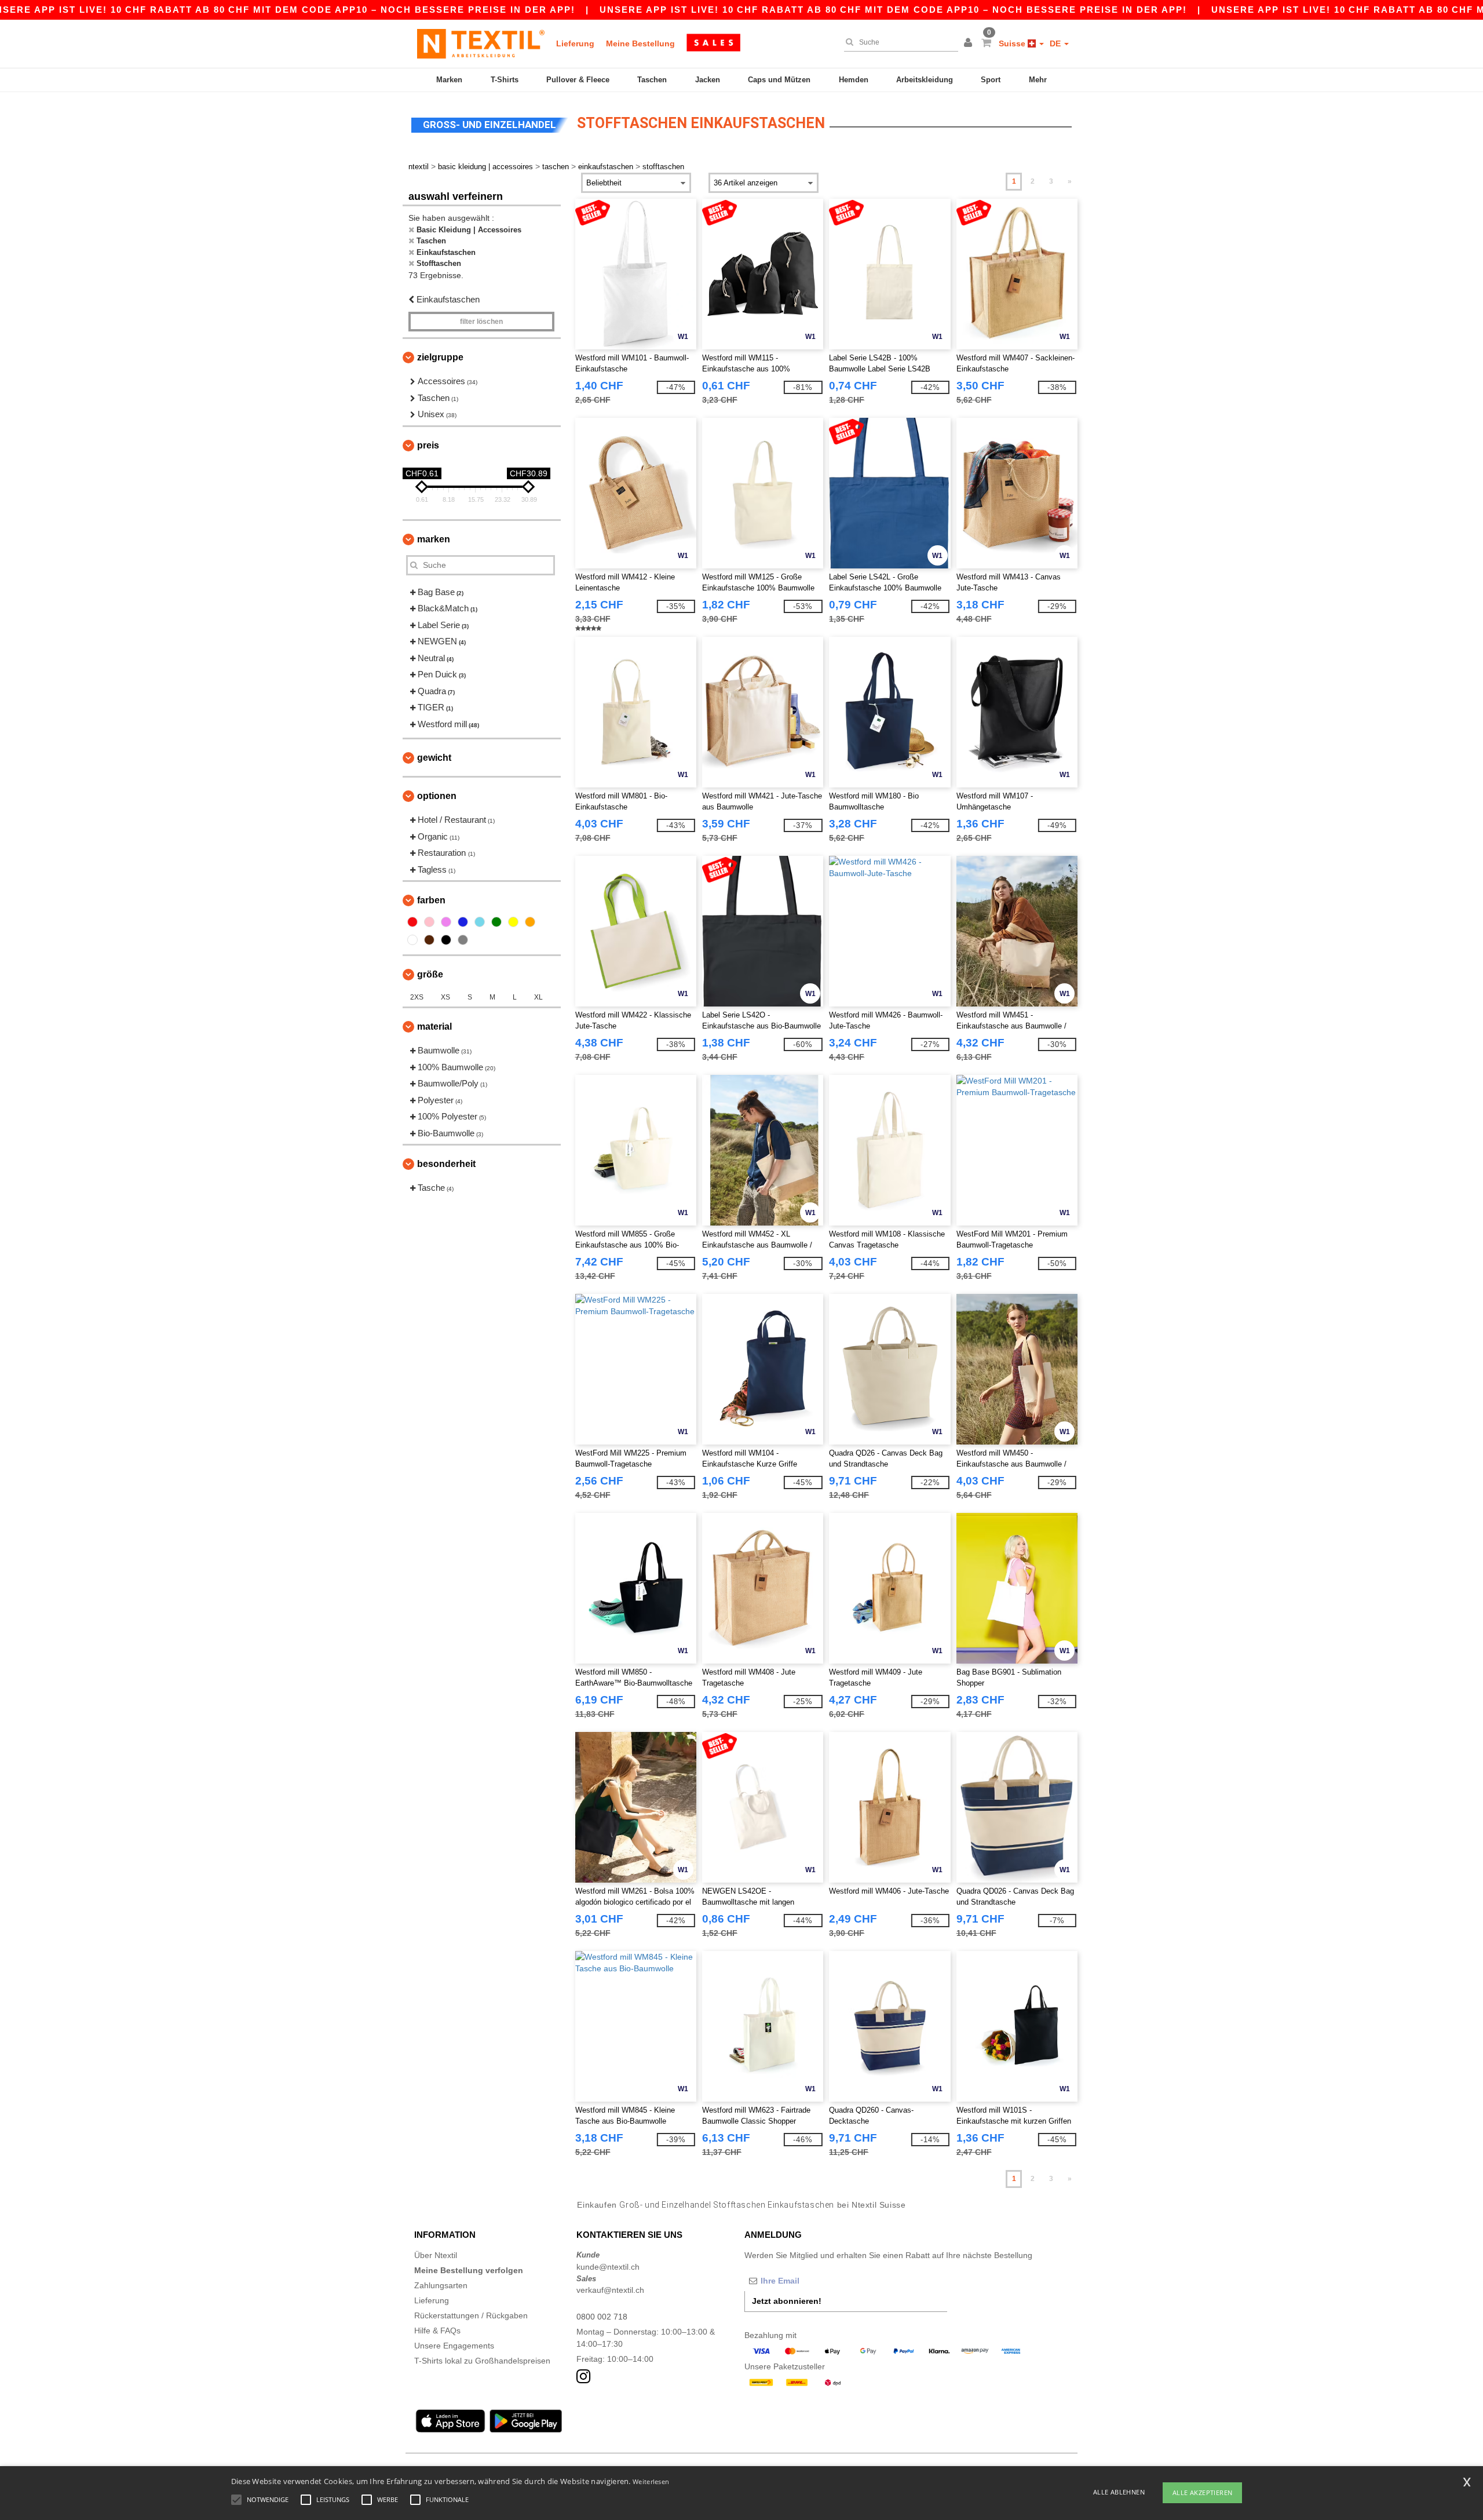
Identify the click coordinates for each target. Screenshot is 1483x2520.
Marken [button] (434, 539)
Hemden (854, 80)
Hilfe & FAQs (437, 2331)
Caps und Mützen (779, 80)
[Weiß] (412, 940)
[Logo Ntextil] (481, 43)
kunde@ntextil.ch (608, 2267)
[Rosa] (429, 922)
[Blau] (463, 922)
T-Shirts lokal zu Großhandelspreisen (482, 2361)
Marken (449, 80)
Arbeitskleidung (925, 80)
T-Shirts (505, 80)
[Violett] (446, 922)
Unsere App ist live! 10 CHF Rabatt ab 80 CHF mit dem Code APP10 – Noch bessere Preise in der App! (893, 10)
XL (538, 997)
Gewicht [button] (434, 758)
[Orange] (530, 922)
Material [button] (434, 1026)
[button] (970, 43)
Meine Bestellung (640, 43)
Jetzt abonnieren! (787, 2301)
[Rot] (412, 922)
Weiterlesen (651, 2481)
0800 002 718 (602, 2317)
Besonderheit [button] (446, 1164)
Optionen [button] (437, 796)
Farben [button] (431, 900)
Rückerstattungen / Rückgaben (471, 2315)
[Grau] (463, 940)
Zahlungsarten (441, 2285)
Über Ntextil (436, 2255)
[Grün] (496, 922)
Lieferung (575, 43)
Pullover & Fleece (578, 80)
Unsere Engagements (454, 2346)
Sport (991, 80)
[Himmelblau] (480, 922)
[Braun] (429, 940)
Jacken (708, 80)
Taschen (652, 80)
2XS (417, 997)
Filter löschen (481, 322)
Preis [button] (428, 445)
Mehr (1038, 80)
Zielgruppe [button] (440, 357)
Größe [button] (430, 974)
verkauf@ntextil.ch (610, 2290)
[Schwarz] (446, 940)
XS (445, 997)
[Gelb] (513, 922)
